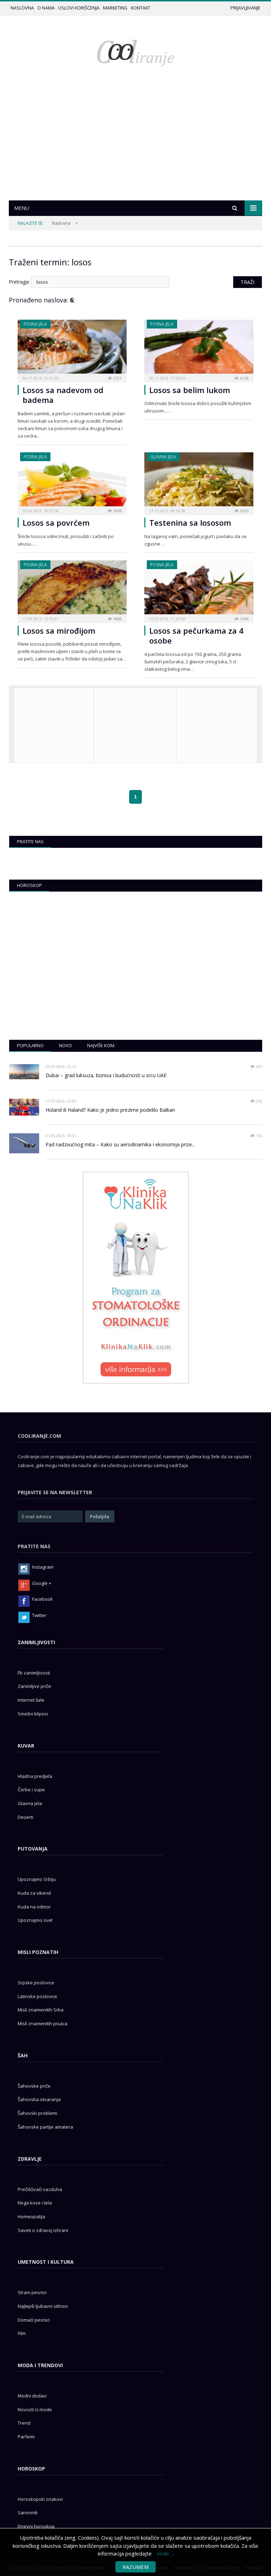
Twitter (39, 1615)
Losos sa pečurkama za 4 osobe (196, 636)
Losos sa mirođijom (59, 631)
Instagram (43, 1567)
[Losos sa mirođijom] (72, 589)
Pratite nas (30, 841)
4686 (117, 619)
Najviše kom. (101, 1045)
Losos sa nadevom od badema (63, 395)
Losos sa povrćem (56, 523)
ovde (163, 2553)
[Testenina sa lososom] (199, 481)
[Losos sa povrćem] (72, 481)
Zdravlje (30, 2159)
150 (258, 1136)
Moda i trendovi (40, 2365)
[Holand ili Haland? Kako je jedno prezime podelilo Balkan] (24, 1107)
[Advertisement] (135, 147)
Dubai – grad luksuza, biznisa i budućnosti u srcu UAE (106, 1075)
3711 (117, 378)
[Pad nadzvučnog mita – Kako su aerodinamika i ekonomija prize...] (24, 1143)
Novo (65, 1045)
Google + (42, 1583)
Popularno (30, 1045)
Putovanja (33, 1849)
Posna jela (35, 324)
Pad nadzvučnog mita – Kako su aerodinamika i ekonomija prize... (120, 1144)
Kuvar (26, 1746)
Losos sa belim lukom (190, 390)
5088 (117, 511)
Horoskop (29, 885)
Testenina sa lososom (190, 523)
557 (258, 1066)
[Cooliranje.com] (135, 52)
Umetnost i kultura (46, 2262)
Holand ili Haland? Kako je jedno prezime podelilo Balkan (110, 1110)
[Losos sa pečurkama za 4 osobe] (199, 589)
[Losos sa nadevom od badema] (72, 349)
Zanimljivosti (36, 1642)
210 (258, 1101)
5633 (244, 511)
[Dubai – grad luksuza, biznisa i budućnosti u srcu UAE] (24, 1072)
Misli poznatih (38, 1952)
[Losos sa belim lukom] (199, 349)
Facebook (43, 1599)
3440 (244, 619)
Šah (23, 2055)
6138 (244, 378)
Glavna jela (163, 457)
